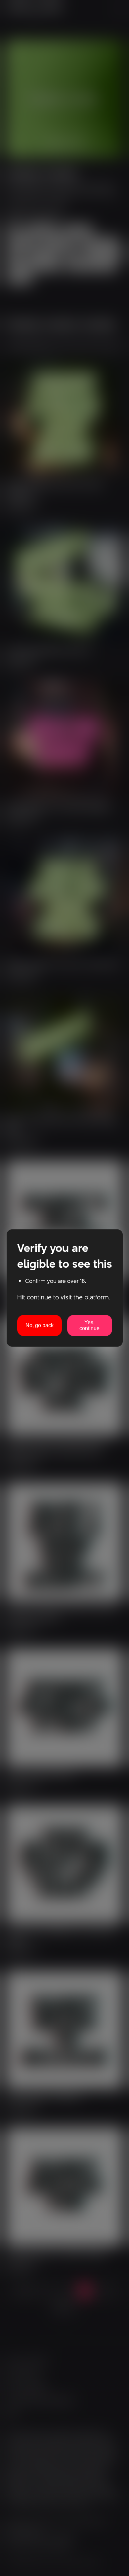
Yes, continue (89, 1325)
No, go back (40, 1325)
